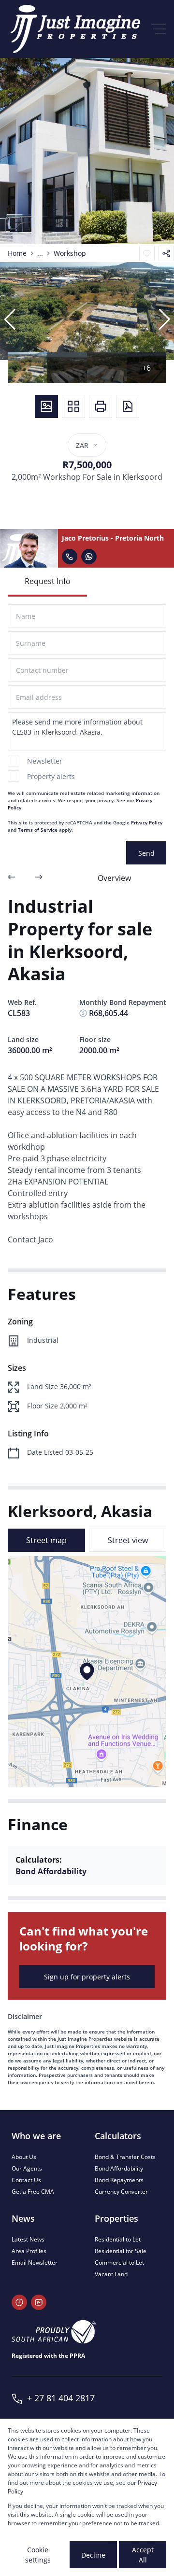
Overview (114, 878)
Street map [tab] (46, 1540)
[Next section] (39, 878)
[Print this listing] (101, 406)
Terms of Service (38, 830)
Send (146, 853)
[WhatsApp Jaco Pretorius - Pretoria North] (89, 557)
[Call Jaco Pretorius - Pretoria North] (70, 557)
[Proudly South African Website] (54, 2332)
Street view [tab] (128, 1540)
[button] (10, 320)
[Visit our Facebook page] (19, 2302)
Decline (93, 2555)
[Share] (166, 253)
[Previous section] (12, 878)
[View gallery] (46, 406)
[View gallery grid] (73, 406)
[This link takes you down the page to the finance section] (83, 1013)
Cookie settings (38, 2555)
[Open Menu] (159, 29)
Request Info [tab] (48, 581)
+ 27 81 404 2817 (61, 2398)
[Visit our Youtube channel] (39, 2302)
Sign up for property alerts (87, 1977)
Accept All (143, 2555)
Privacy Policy (147, 822)
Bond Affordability (51, 1871)
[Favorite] (147, 253)
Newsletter (45, 761)
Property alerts (51, 776)
